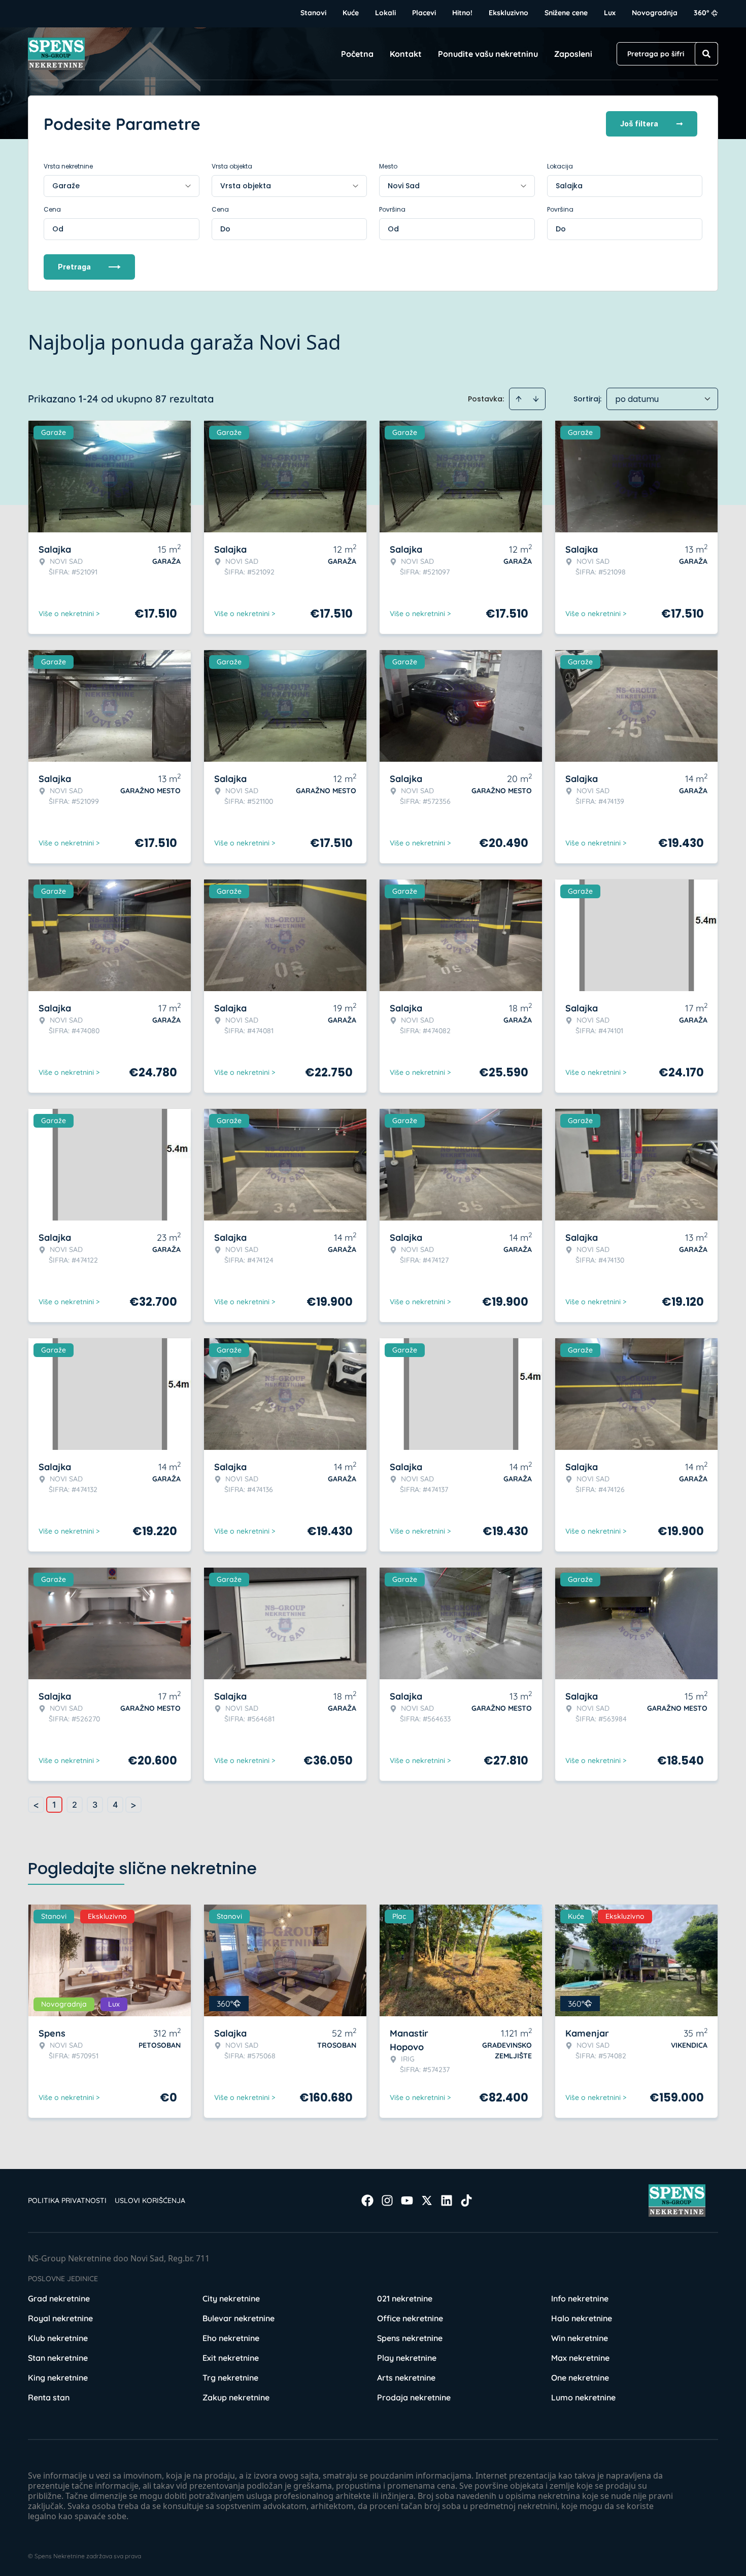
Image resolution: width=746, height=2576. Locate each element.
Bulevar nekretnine (239, 2318)
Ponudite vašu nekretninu (488, 54)
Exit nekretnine (231, 2358)
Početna (357, 54)
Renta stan (49, 2397)
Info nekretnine (580, 2298)
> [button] (133, 1805)
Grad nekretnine (59, 2298)
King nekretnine (58, 2378)
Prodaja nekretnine (414, 2397)
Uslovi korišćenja (150, 2200)
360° (702, 13)
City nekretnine (231, 2298)
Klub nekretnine (58, 2338)
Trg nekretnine (230, 2378)
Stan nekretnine (58, 2358)
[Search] (706, 54)
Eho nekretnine (231, 2338)
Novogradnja (655, 13)
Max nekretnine (580, 2358)
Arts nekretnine (406, 2378)
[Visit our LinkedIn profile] (447, 2200)
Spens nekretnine (410, 2338)
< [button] (36, 1805)
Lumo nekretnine (583, 2397)
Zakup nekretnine (236, 2397)
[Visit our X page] (427, 2200)
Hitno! (462, 13)
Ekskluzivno (508, 13)
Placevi (424, 13)
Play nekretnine (407, 2358)
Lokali (385, 13)
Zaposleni (573, 54)
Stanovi (313, 13)
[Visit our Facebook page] (367, 2200)
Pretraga (74, 267)
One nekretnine (580, 2378)
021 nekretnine (405, 2298)
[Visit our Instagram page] (387, 2200)
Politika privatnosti (67, 2200)
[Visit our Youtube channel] (407, 2200)
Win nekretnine (580, 2338)
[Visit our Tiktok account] (466, 2200)
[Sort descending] (536, 399)
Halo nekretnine (582, 2318)
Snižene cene (566, 13)
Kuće (351, 13)
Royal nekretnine (60, 2318)
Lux (610, 13)
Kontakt (406, 54)
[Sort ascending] (519, 399)
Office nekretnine (410, 2318)
